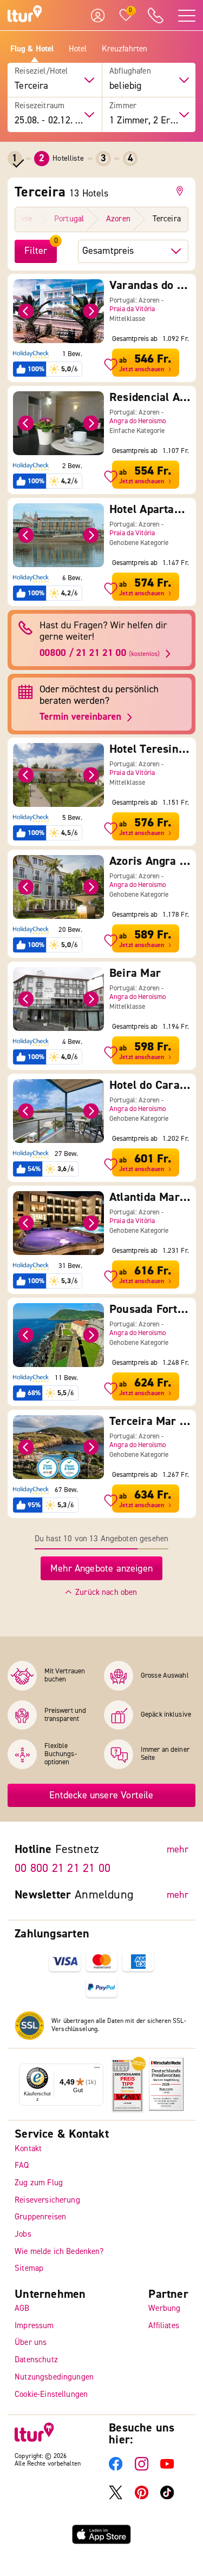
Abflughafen (130, 71)
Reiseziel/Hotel (41, 71)
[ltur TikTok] (167, 2497)
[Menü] (97, 2070)
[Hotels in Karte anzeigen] (182, 191)
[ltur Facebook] (116, 2469)
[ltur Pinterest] (142, 2497)
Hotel (78, 49)
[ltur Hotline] (155, 15)
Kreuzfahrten (125, 49)
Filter (36, 251)
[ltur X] (116, 2497)
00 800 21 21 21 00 (63, 1869)
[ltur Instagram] (142, 2469)
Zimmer (123, 106)
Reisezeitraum (40, 106)
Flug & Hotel (32, 49)
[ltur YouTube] (167, 2469)
